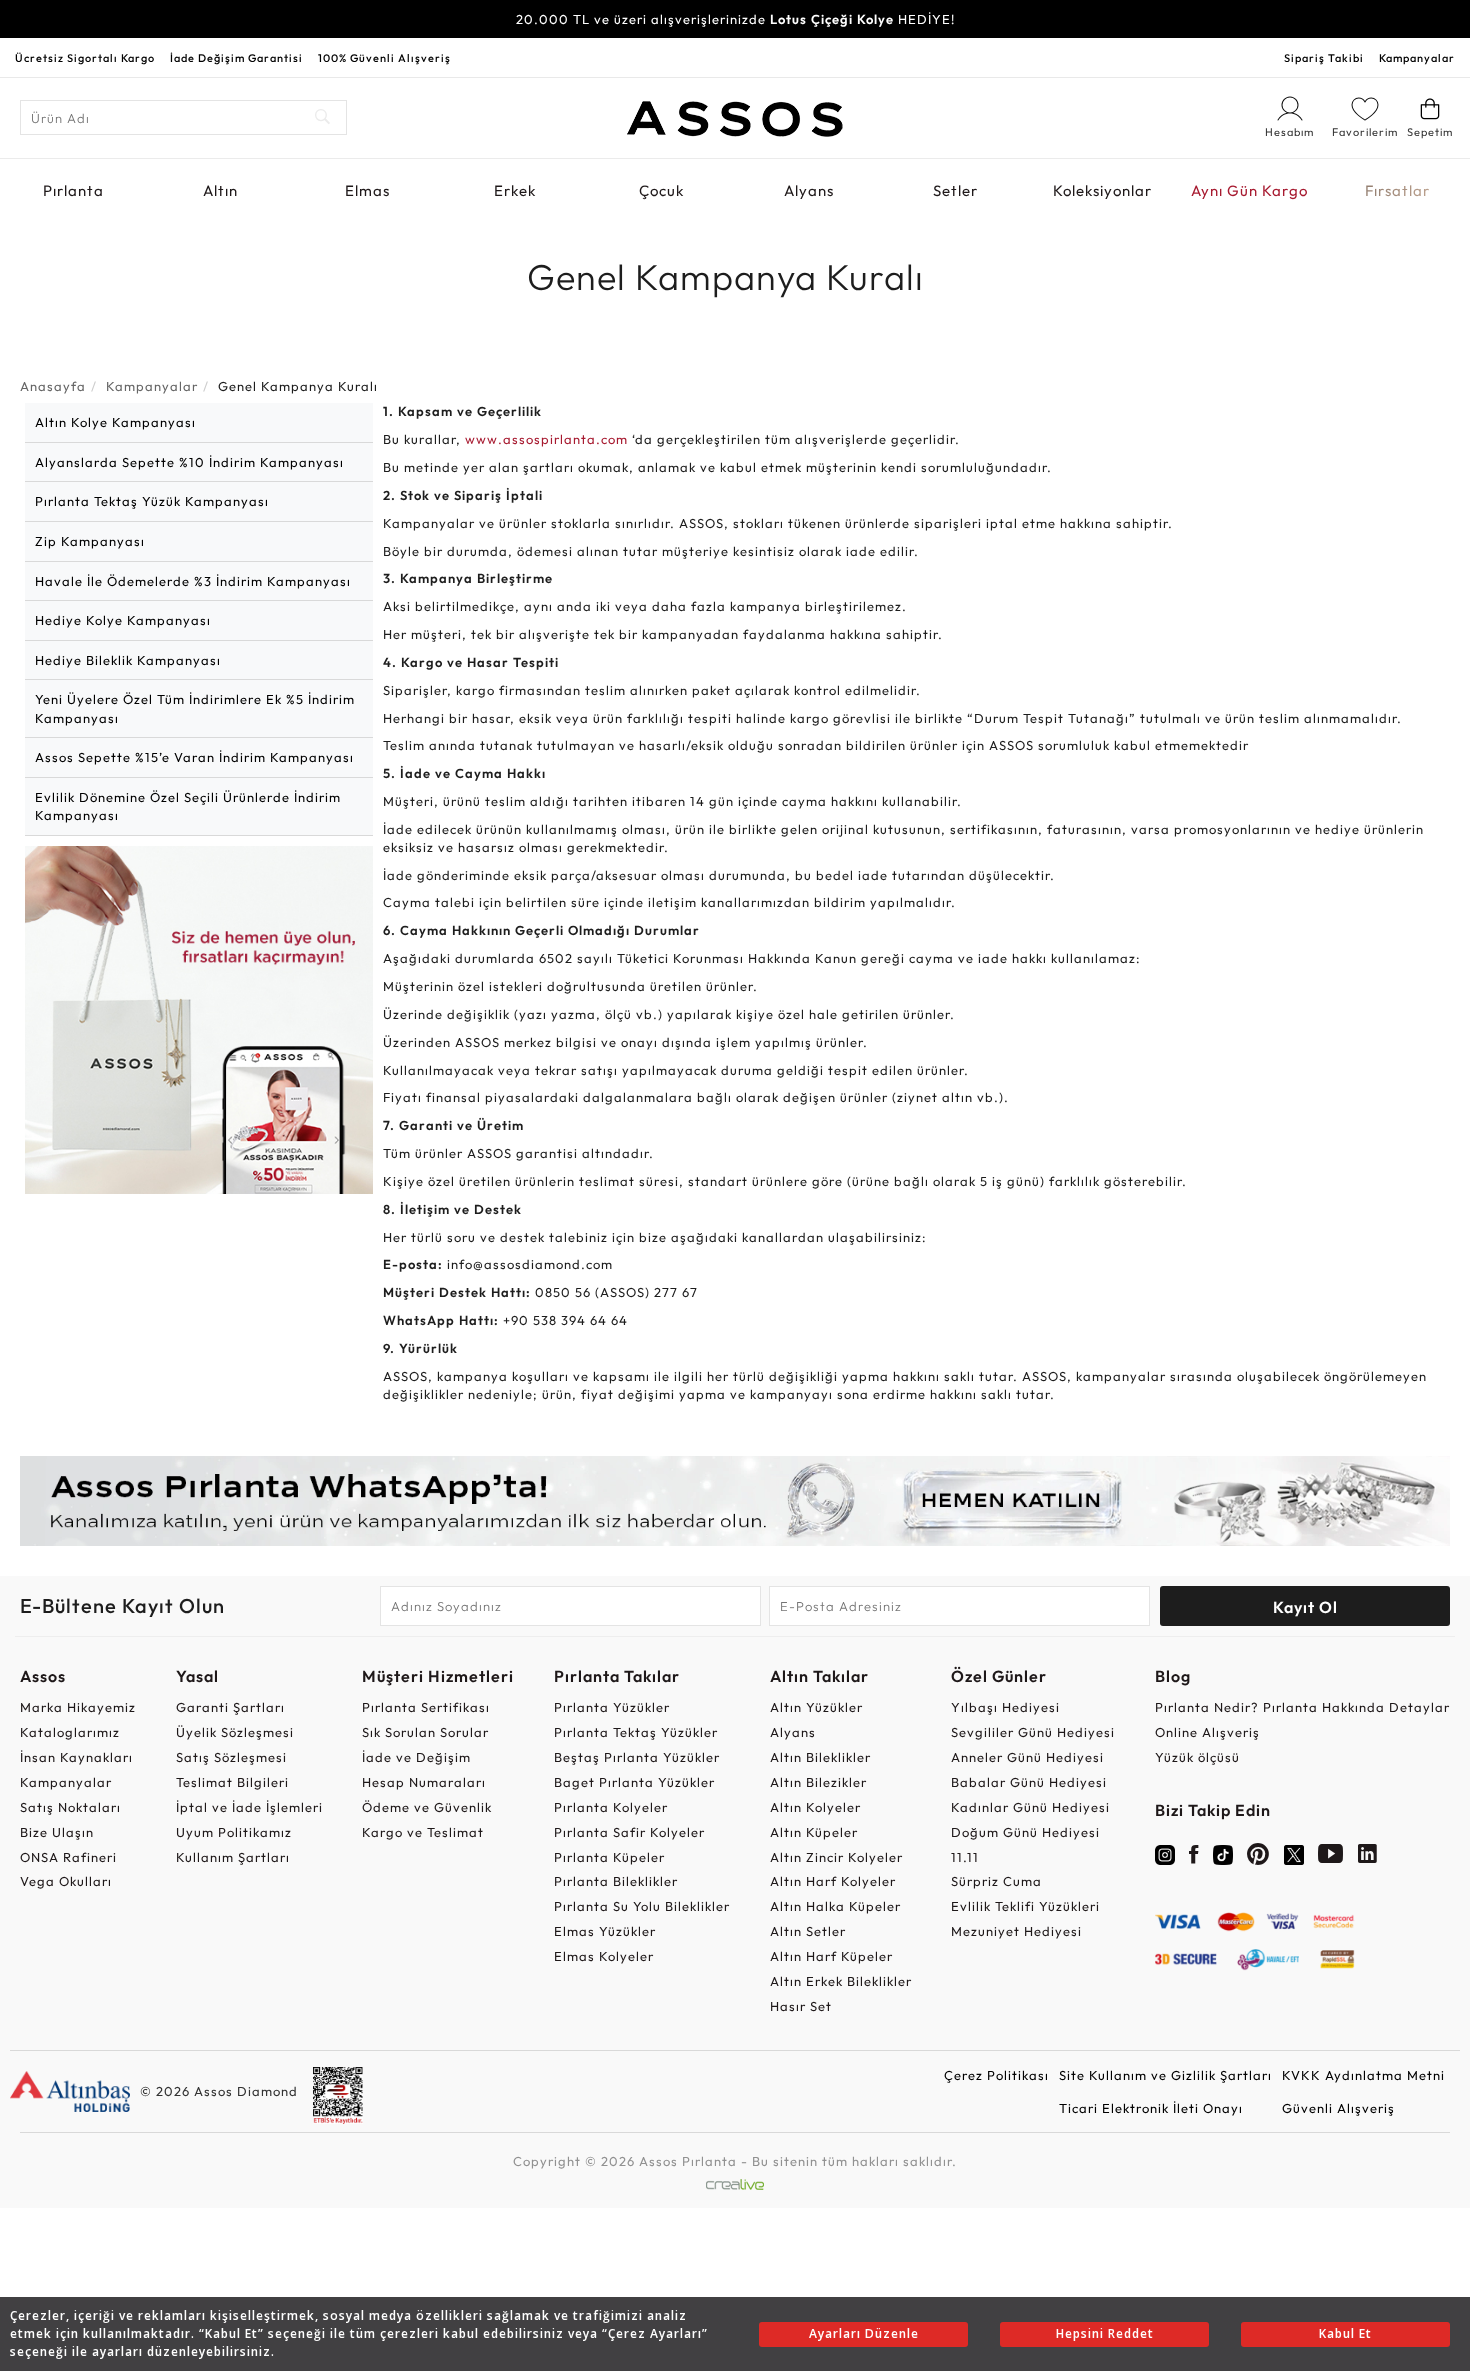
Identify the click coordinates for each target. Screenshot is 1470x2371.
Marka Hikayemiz (78, 1707)
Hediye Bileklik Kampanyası (128, 660)
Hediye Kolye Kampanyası (123, 620)
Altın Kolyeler (815, 1807)
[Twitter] (1294, 1853)
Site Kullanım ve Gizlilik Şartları (1165, 2075)
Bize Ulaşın (57, 1832)
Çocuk (661, 190)
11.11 (965, 1857)
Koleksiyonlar (1102, 190)
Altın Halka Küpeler (835, 1906)
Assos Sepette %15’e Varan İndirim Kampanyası (194, 757)
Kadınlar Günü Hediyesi (1030, 1807)
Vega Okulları (66, 1881)
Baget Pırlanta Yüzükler (634, 1782)
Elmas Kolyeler (604, 1956)
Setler (955, 190)
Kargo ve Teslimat (423, 1832)
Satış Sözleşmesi (231, 1757)
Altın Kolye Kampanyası (115, 422)
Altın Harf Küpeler (831, 1956)
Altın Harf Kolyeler (833, 1881)
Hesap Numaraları (424, 1782)
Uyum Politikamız (234, 1832)
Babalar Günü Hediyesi (1029, 1782)
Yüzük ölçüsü (1197, 1757)
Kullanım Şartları (233, 1857)
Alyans (809, 190)
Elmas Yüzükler (605, 1931)
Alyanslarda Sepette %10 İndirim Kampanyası (189, 462)
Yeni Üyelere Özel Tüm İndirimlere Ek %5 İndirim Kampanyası (195, 708)
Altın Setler (808, 1931)
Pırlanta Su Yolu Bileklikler (642, 1906)
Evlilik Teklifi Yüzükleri (1025, 1906)
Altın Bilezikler (818, 1782)
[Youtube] (1331, 1858)
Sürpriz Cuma (996, 1881)
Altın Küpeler (814, 1832)
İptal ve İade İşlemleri (249, 1807)
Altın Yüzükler (816, 1707)
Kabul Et (1345, 2333)
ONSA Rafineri (68, 1857)
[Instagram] (1165, 1853)
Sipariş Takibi (1324, 58)
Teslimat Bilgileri (232, 1782)
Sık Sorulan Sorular (425, 1732)
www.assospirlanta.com (546, 439)
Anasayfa (53, 386)
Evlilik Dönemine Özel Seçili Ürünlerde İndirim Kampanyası (188, 806)
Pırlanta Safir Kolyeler (629, 1832)
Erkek (515, 190)
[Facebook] (1194, 1858)
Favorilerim (1365, 132)
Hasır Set (801, 2006)
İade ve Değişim (416, 1757)
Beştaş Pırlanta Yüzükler (637, 1757)
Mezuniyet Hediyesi (1016, 1931)
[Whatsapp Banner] (735, 1500)
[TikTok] (1223, 1853)
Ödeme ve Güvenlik (427, 1807)
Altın (220, 190)
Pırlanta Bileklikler (616, 1881)
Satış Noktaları (70, 1807)
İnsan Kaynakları (76, 1757)
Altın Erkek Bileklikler (841, 1981)
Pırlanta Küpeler (609, 1857)
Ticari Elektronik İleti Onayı (1151, 2108)
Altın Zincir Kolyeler (836, 1857)
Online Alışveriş (1207, 1732)
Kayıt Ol (1305, 1607)
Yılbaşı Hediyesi (1005, 1707)
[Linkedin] (1368, 1858)
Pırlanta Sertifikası (426, 1707)
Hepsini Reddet (1105, 2333)
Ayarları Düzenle (864, 2333)
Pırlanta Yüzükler (612, 1707)
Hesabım (1290, 133)
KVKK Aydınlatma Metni (1363, 2075)
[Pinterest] (1258, 1858)
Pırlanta (73, 190)
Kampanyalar (1417, 58)
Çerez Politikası (996, 2075)
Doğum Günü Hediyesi (1025, 1832)
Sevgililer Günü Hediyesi (1033, 1732)
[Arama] (323, 117)
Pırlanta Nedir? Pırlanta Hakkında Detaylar (1302, 1707)
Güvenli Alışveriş (1338, 2108)
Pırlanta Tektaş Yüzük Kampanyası (152, 501)
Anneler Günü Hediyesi (1027, 1757)
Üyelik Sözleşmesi (235, 1732)
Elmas (367, 190)
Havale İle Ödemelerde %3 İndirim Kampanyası (193, 581)
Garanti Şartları (230, 1707)
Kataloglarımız (70, 1732)
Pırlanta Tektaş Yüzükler (636, 1732)
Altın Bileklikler (820, 1757)
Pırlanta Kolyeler (611, 1807)
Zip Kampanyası (90, 541)
